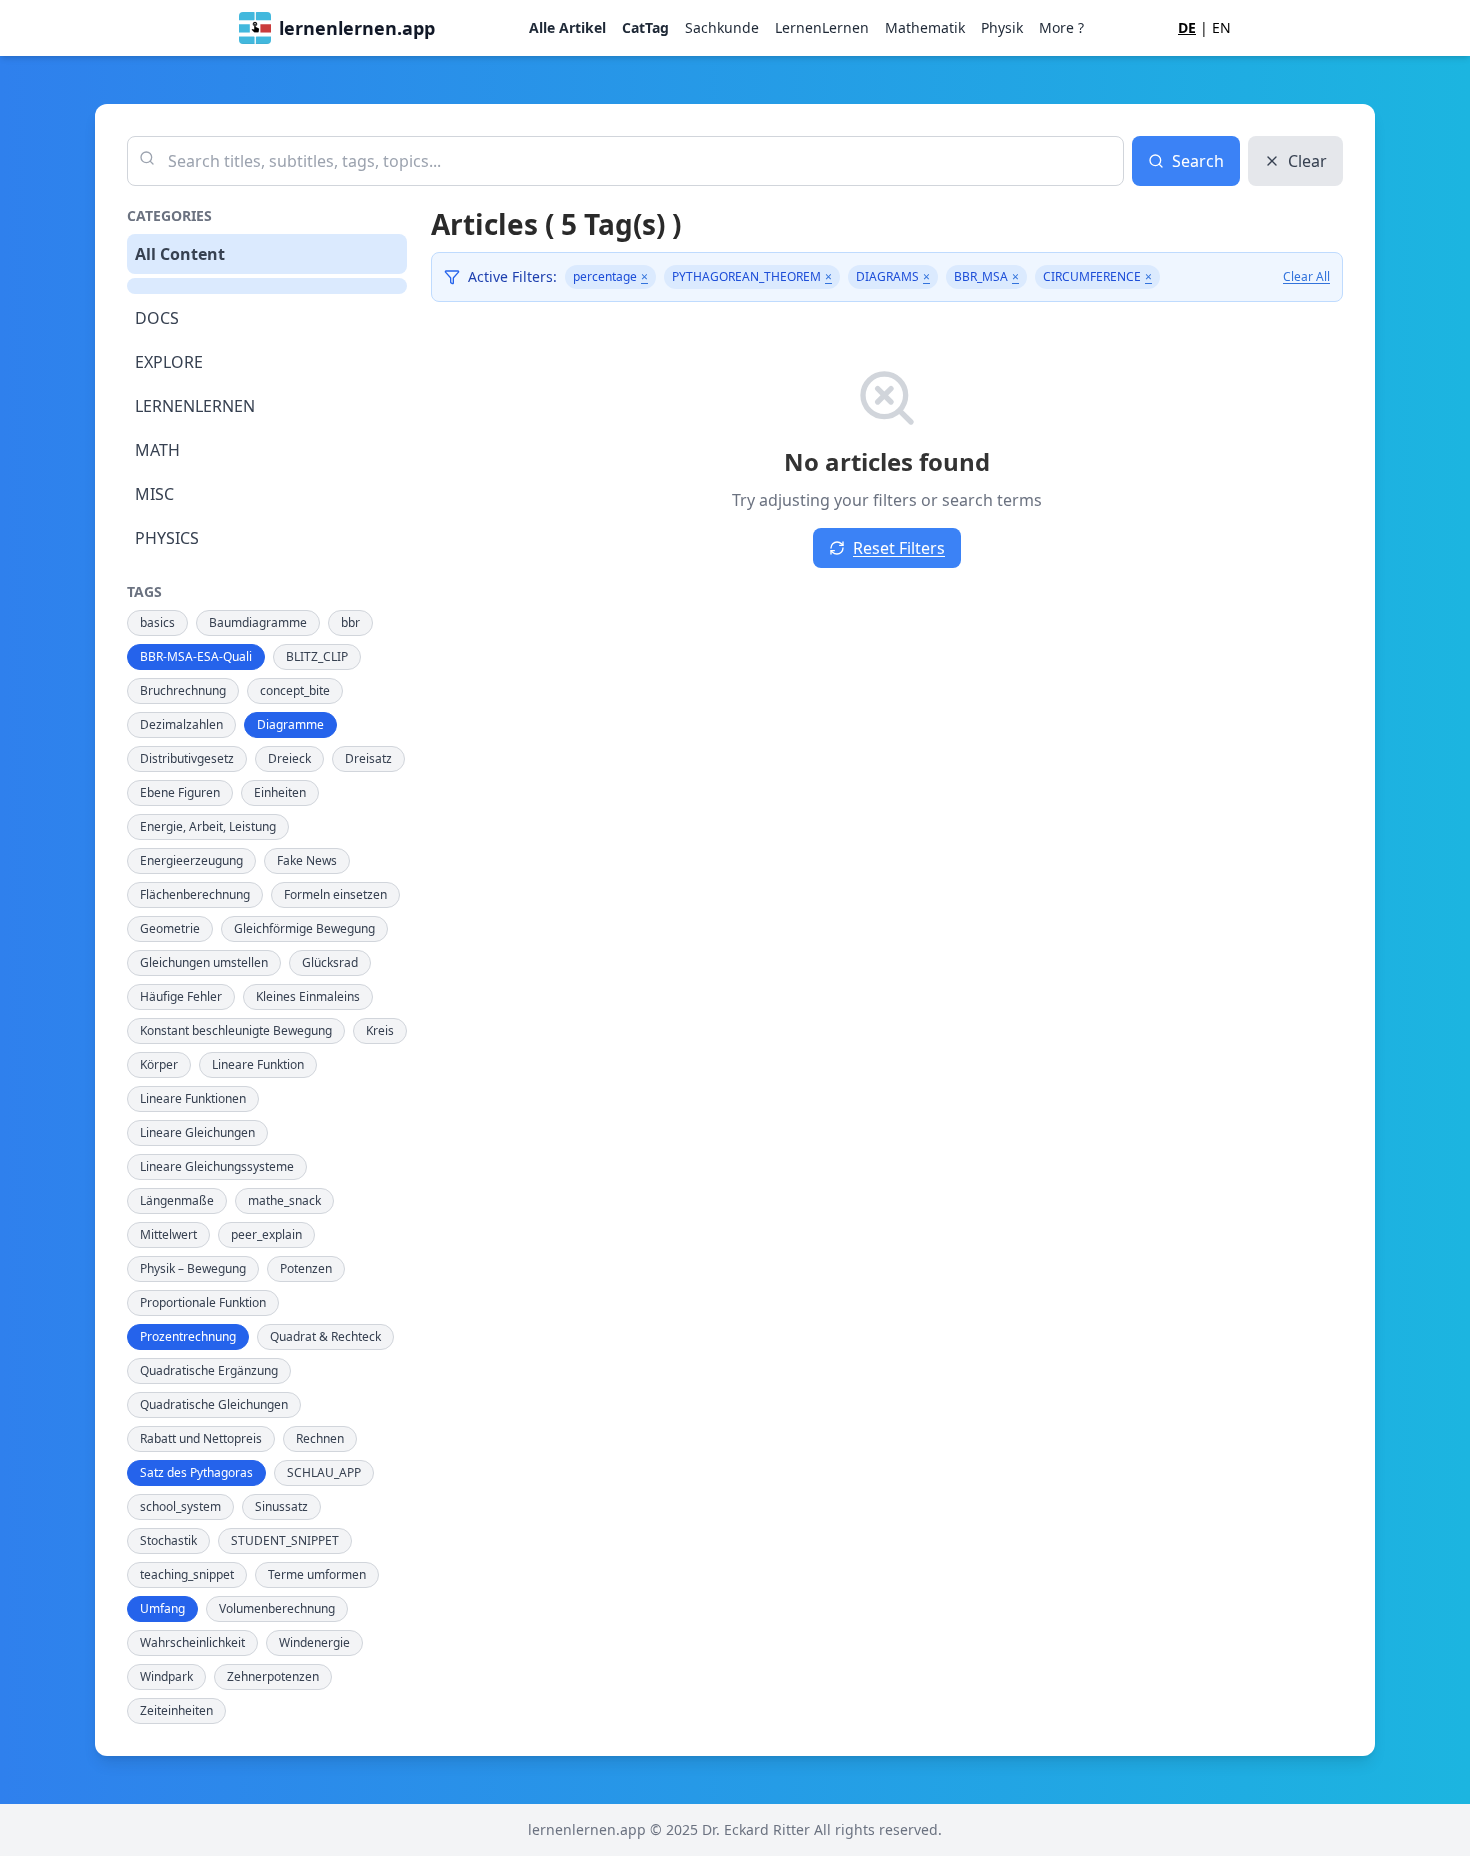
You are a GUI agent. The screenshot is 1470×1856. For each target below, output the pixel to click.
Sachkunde (722, 27)
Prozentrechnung (188, 1336)
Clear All (1306, 277)
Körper (159, 1064)
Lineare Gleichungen (197, 1132)
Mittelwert (168, 1234)
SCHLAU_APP (324, 1472)
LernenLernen (822, 27)
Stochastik (168, 1540)
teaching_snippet (187, 1574)
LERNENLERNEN (195, 406)
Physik (1002, 27)
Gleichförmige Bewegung (304, 928)
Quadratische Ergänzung (209, 1370)
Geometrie (170, 928)
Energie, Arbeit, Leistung (208, 826)
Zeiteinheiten (176, 1710)
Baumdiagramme (258, 622)
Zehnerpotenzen (273, 1676)
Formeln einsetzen (335, 894)
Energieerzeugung (191, 860)
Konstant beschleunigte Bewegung (236, 1030)
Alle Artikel (567, 27)
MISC (154, 494)
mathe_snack (284, 1200)
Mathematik (925, 27)
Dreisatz (368, 758)
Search (1198, 161)
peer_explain (266, 1234)
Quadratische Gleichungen (214, 1404)
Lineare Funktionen (193, 1098)
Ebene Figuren (180, 792)
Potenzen (306, 1268)
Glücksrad (330, 962)
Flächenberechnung (195, 894)
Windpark (166, 1676)
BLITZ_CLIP (317, 656)
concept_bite (295, 690)
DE (1187, 27)
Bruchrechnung (183, 690)
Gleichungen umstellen (204, 962)
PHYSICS (167, 538)
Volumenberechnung (277, 1608)
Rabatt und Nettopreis (201, 1438)
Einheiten (280, 792)
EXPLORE (169, 362)
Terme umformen (317, 1574)
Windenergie (314, 1642)
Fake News (307, 860)
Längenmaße (177, 1200)
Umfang (162, 1608)
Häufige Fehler (181, 996)
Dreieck (289, 758)
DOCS (157, 318)
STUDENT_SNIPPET (285, 1540)
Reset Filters (899, 548)
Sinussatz (281, 1506)
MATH (157, 450)
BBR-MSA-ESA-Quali (196, 656)
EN (1221, 27)
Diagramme (290, 724)
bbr (350, 622)
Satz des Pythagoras (196, 1472)
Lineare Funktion (258, 1064)
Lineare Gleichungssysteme (217, 1166)
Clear (1307, 161)
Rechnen (320, 1438)
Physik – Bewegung (193, 1268)
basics (157, 622)
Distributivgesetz (187, 758)
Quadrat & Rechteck (325, 1336)
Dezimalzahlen (181, 724)
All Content (180, 254)
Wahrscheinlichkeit (192, 1642)
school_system (180, 1506)
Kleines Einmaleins (308, 996)
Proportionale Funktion (203, 1302)
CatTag (645, 27)
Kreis (380, 1030)
